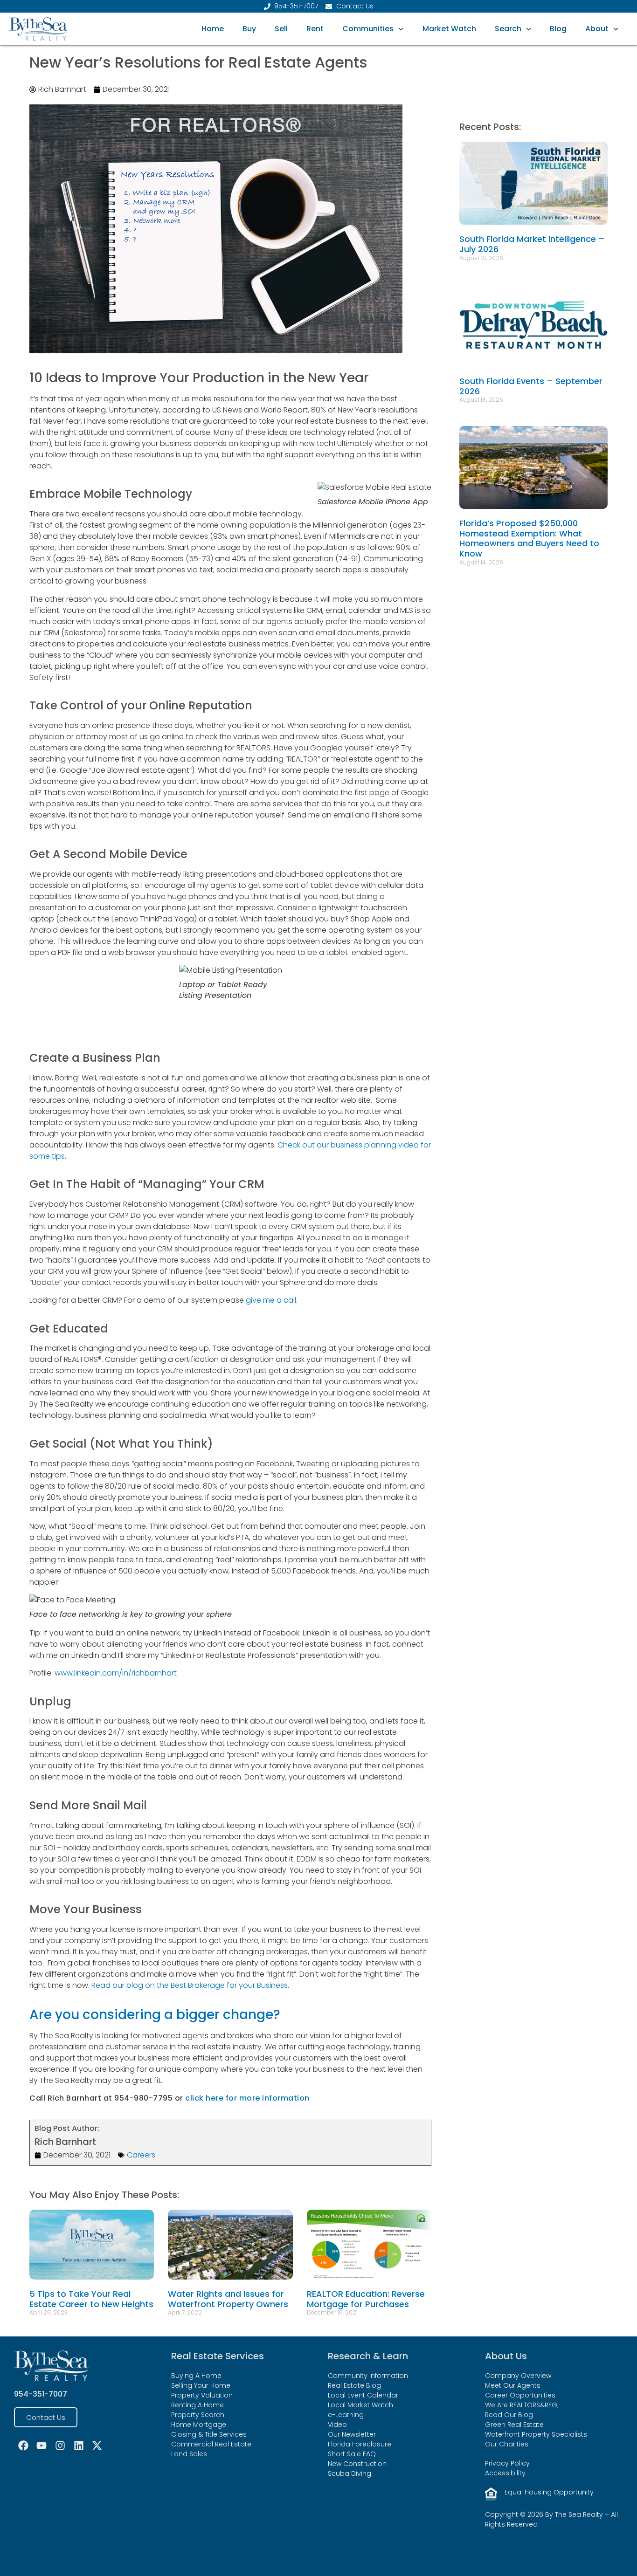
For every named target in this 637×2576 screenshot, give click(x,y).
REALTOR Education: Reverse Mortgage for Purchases (366, 2299)
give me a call (271, 1300)
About (597, 29)
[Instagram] (60, 2446)
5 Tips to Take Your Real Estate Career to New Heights (91, 2299)
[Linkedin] (79, 2446)
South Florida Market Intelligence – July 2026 (532, 244)
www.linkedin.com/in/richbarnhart (116, 1673)
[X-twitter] (97, 2446)
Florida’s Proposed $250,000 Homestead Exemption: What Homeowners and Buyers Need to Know (529, 538)
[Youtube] (42, 2446)
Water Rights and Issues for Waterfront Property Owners (228, 2299)
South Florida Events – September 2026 (531, 386)
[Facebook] (23, 2446)
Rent (315, 29)
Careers (141, 2155)
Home (213, 29)
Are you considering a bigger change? (155, 2015)
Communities (368, 29)
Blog (558, 29)
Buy (249, 29)
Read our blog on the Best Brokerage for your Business (190, 1985)
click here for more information (247, 2098)
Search (508, 29)
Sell (281, 29)
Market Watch (449, 29)
